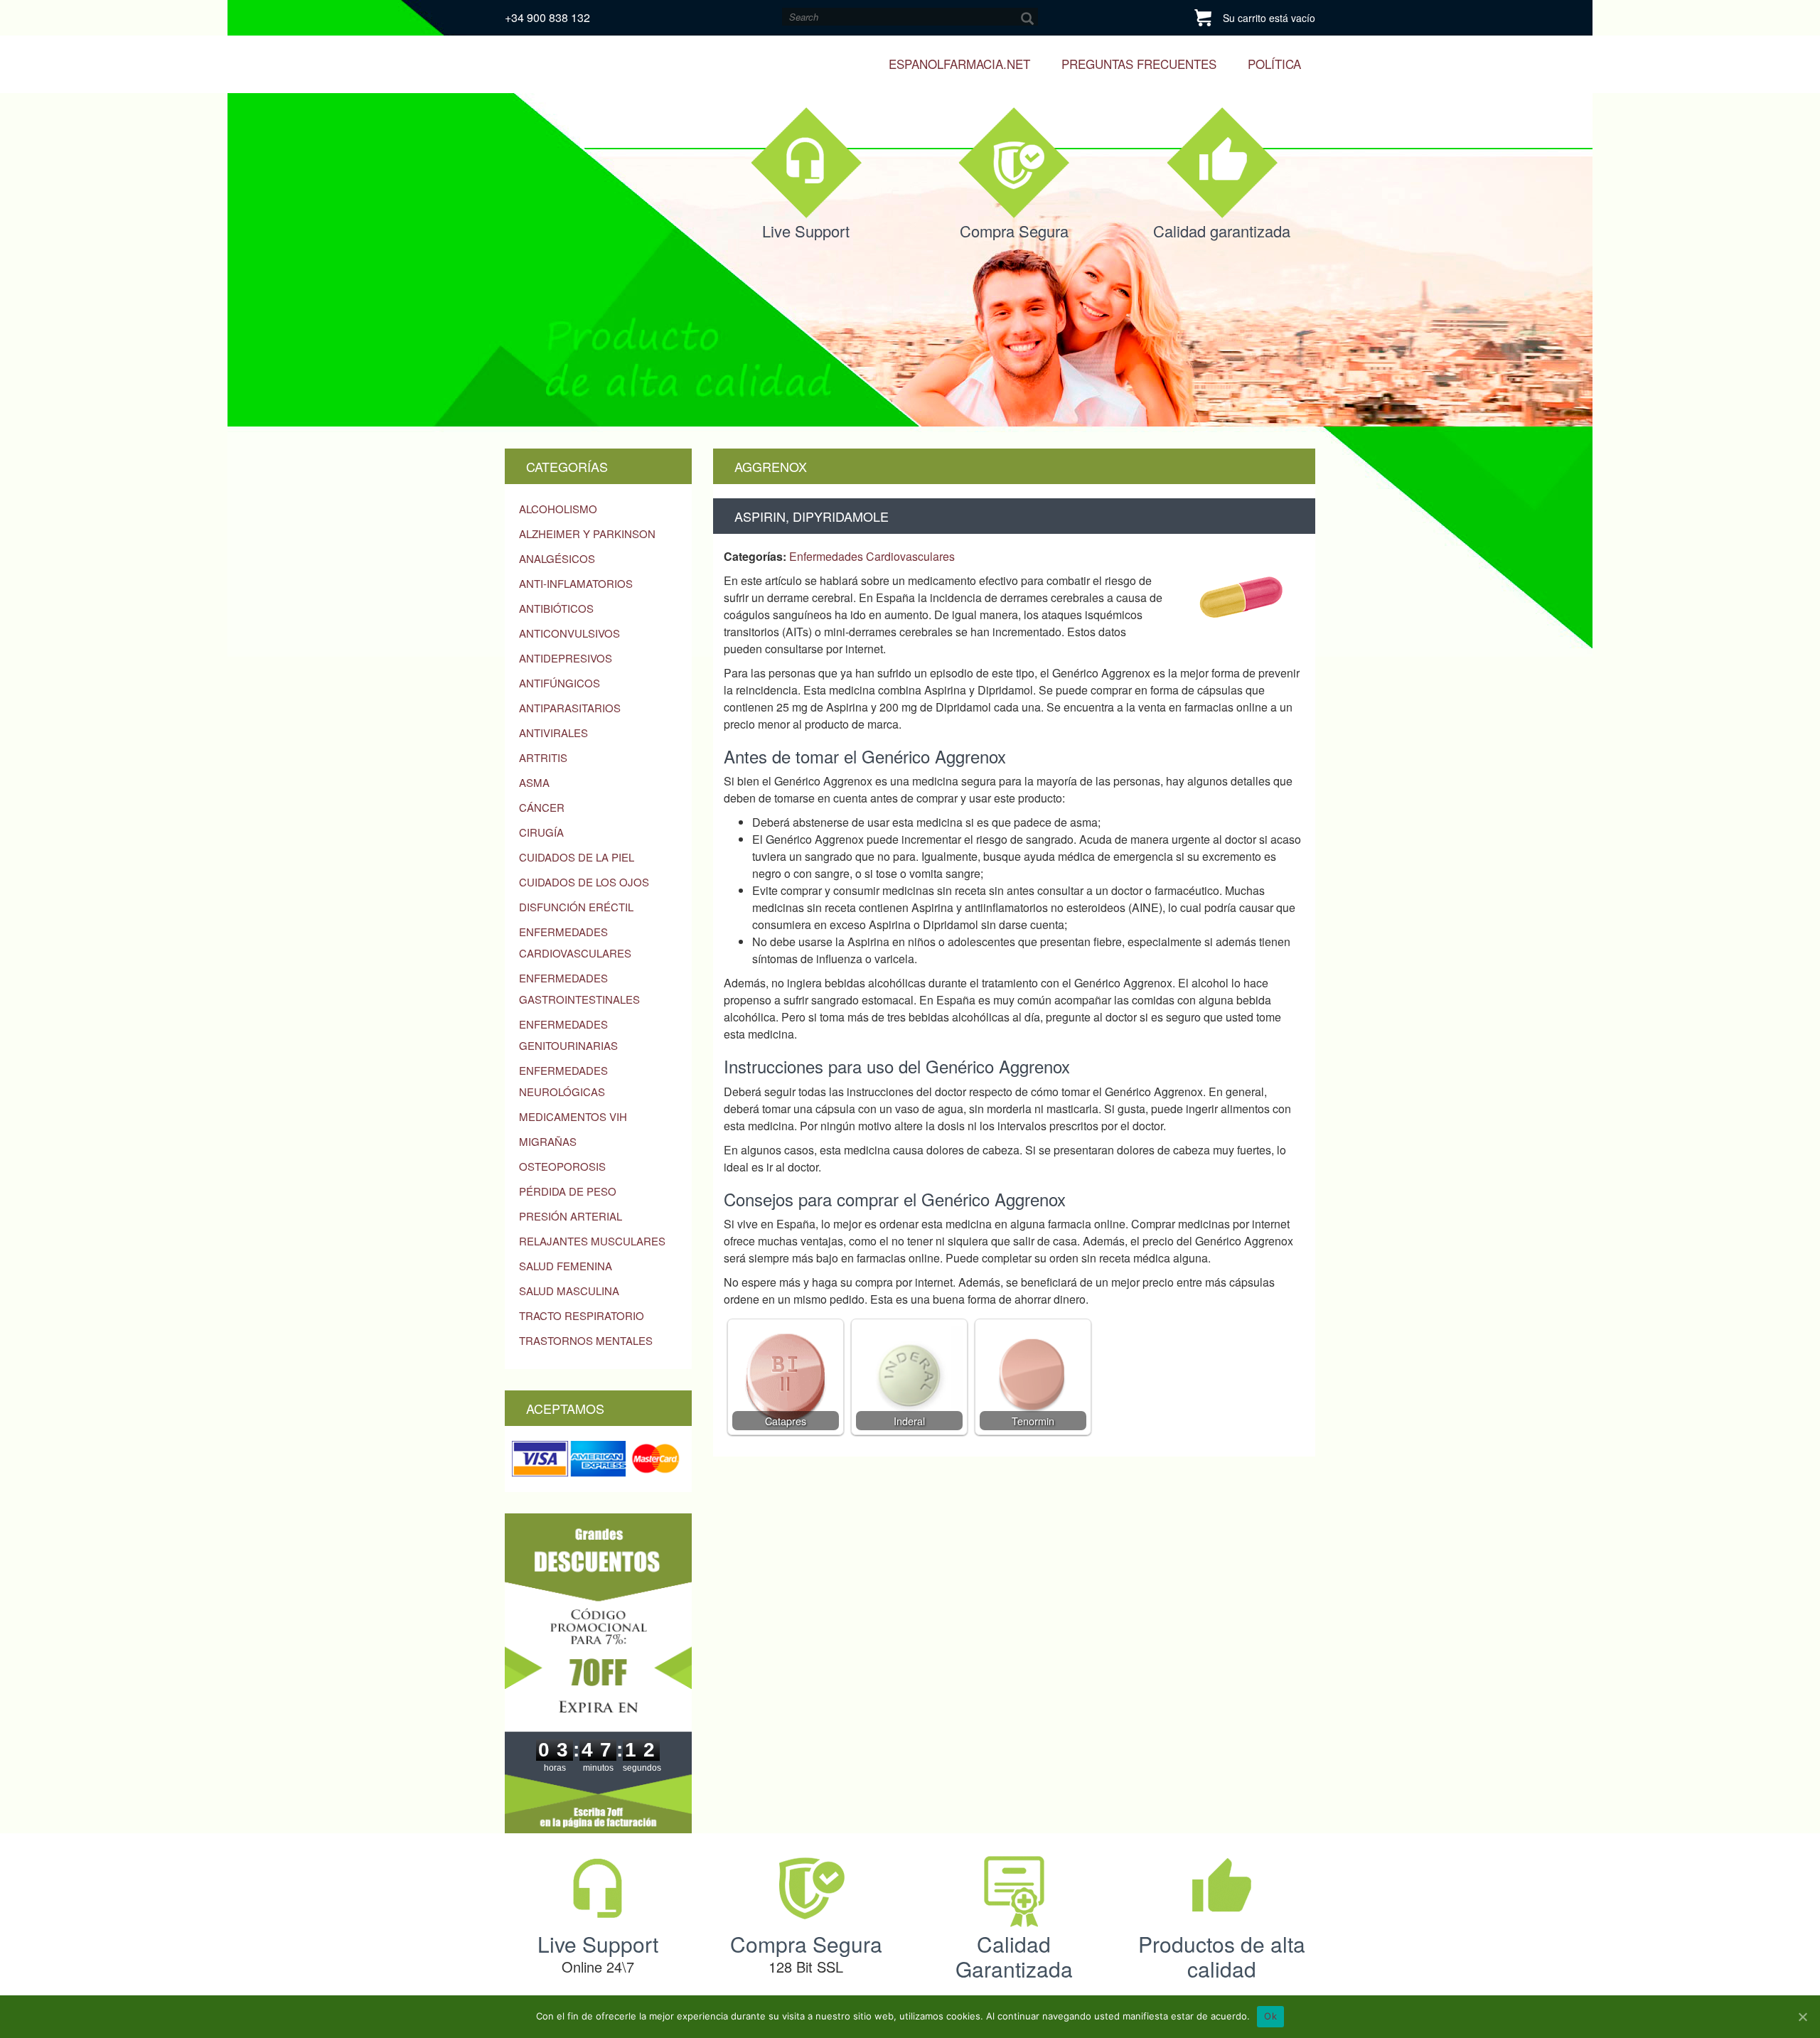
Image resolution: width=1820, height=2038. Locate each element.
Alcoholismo (558, 509)
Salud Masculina (569, 1291)
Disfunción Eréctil (576, 907)
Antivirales (553, 733)
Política (1274, 64)
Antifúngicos (560, 683)
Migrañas (548, 1141)
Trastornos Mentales (586, 1340)
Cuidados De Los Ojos (584, 882)
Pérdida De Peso (568, 1191)
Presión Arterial (571, 1216)
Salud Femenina (566, 1266)
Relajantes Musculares (592, 1241)
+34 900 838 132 (547, 17)
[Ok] (1802, 2017)
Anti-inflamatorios (576, 583)
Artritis (543, 757)
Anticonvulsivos (569, 633)
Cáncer (542, 807)
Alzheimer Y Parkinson (587, 533)
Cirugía (541, 832)
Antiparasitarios (570, 708)
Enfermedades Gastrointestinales (579, 988)
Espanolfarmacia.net (959, 64)
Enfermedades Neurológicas (563, 1081)
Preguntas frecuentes (1139, 64)
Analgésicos (557, 558)
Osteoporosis (562, 1166)
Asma (534, 782)
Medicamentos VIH (573, 1116)
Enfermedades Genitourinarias (568, 1035)
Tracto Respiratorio (582, 1315)
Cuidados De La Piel (577, 857)
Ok (1270, 2016)
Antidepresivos (566, 658)
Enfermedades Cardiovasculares (575, 942)
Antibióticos (556, 608)
